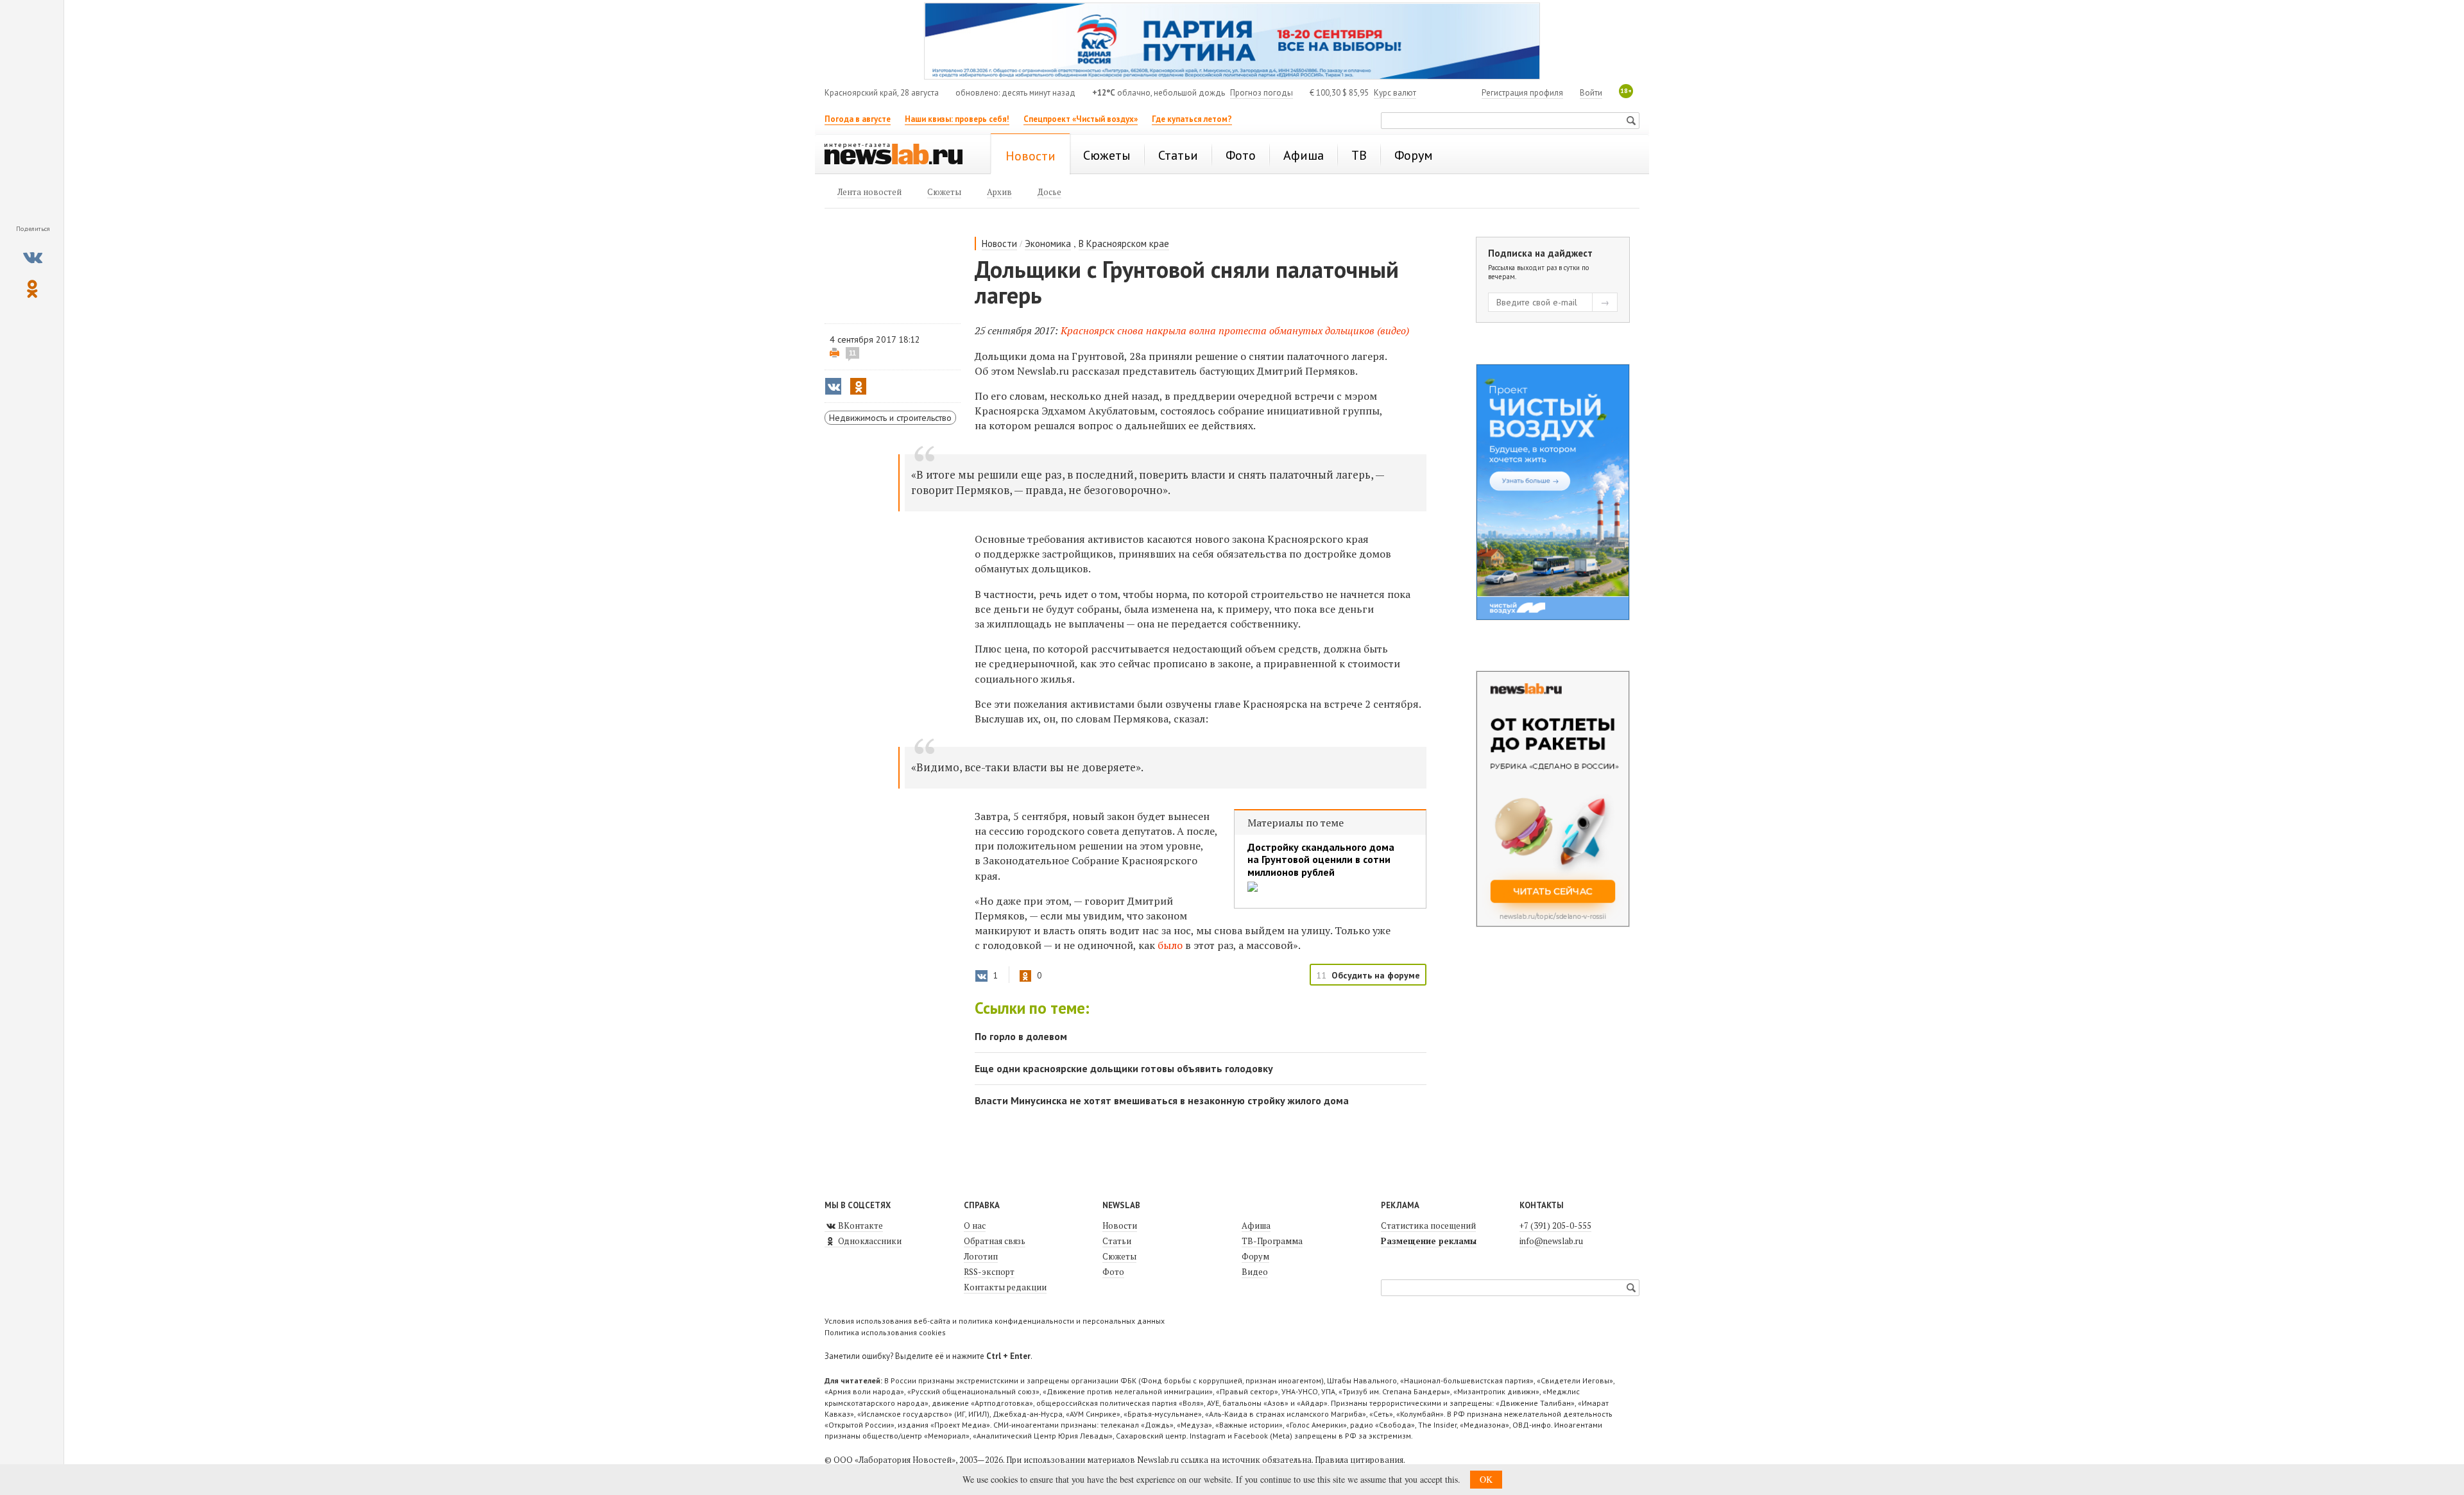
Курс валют (1395, 93)
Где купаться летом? (1192, 119)
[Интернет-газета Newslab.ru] (900, 155)
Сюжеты (1119, 1256)
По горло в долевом (1021, 1036)
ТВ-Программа (1272, 1241)
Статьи (1117, 1241)
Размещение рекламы (1429, 1241)
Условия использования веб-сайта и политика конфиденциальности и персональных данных (995, 1321)
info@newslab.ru (1551, 1241)
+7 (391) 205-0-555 (1555, 1226)
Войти (1591, 93)
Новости (999, 243)
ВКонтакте (860, 1226)
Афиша (1256, 1226)
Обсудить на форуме (1376, 975)
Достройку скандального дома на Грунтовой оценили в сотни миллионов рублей (1321, 859)
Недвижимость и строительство (890, 418)
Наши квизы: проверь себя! (957, 119)
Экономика (1048, 243)
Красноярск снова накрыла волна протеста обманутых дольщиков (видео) (1235, 330)
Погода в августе (858, 119)
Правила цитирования (1359, 1460)
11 (852, 353)
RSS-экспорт (989, 1272)
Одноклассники (869, 1241)
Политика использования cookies (885, 1332)
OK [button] (1486, 1479)
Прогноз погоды (1262, 93)
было (1171, 945)
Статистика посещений (1428, 1226)
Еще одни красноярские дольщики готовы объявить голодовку (1124, 1068)
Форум (1255, 1256)
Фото (1113, 1272)
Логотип (981, 1256)
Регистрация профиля (1522, 93)
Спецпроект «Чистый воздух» (1081, 119)
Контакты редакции (1005, 1287)
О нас (975, 1226)
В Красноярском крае (1124, 243)
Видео (1255, 1272)
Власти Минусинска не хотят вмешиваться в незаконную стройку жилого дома (1162, 1100)
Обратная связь (995, 1241)
